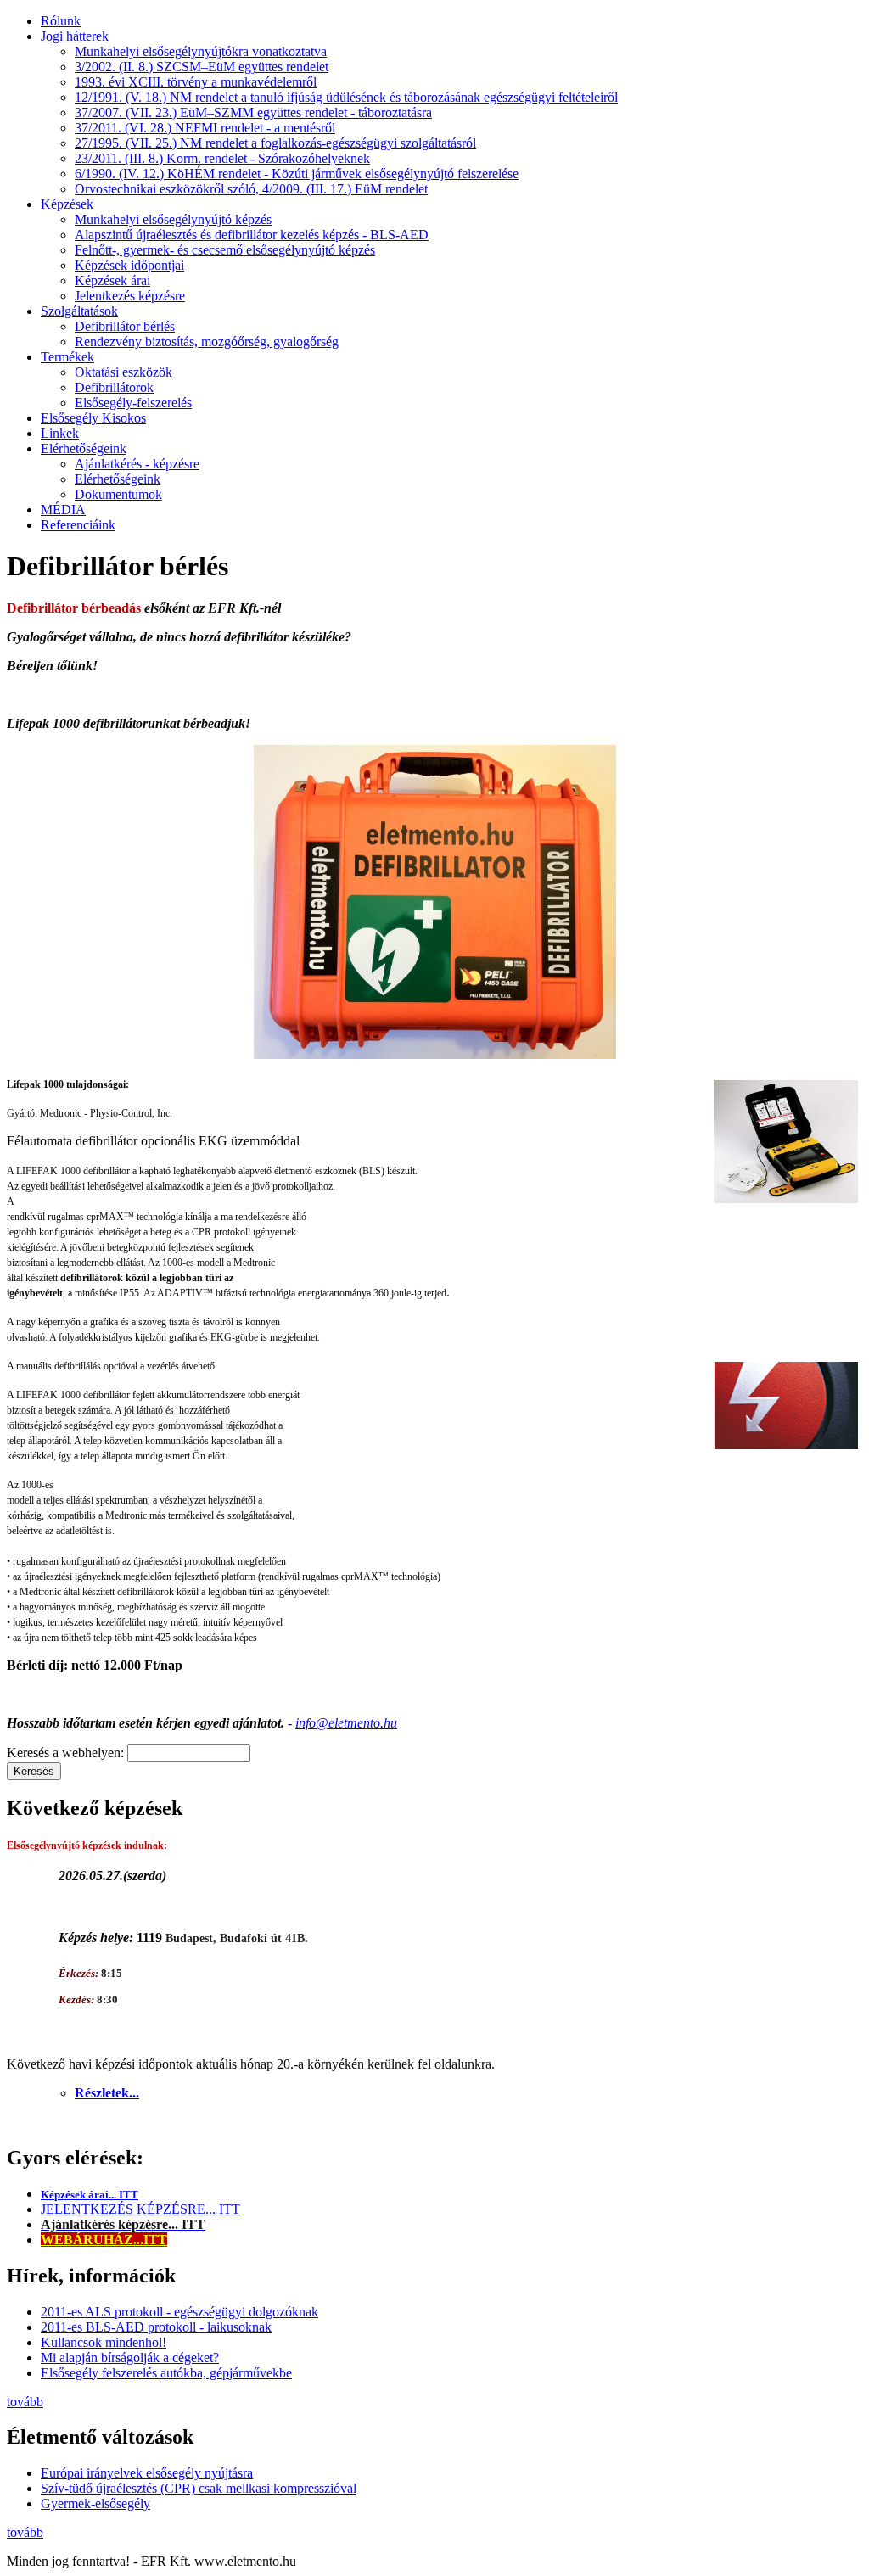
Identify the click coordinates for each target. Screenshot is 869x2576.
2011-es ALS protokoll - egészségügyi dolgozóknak (179, 2312)
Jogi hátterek (75, 36)
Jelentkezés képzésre (130, 296)
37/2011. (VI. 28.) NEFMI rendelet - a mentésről (205, 128)
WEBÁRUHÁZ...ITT (104, 2240)
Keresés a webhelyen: (67, 1753)
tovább (25, 2402)
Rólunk (61, 21)
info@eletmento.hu (346, 1723)
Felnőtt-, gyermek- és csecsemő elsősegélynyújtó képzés (225, 250)
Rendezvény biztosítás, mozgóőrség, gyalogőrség (207, 342)
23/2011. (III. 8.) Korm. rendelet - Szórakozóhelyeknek (222, 158)
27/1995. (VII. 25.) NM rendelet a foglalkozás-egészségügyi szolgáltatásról (275, 143)
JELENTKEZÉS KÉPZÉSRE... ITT (140, 2209)
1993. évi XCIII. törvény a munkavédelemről (196, 82)
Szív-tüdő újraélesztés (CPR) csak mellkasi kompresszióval (199, 2488)
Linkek (60, 433)
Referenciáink (78, 525)
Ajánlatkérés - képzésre (137, 464)
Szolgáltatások (79, 311)
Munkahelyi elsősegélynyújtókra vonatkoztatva (201, 51)
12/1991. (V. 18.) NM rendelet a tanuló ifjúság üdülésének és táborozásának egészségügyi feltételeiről (346, 97)
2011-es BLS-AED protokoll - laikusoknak (156, 2327)
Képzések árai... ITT (90, 2195)
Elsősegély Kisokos (93, 418)
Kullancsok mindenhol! (104, 2342)
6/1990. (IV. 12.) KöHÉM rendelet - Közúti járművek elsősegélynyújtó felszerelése (297, 174)
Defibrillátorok (114, 387)
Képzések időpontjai (129, 265)
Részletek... (107, 2093)
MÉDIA (63, 510)
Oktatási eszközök (123, 372)
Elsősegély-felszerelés (133, 403)
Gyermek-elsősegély (95, 2503)
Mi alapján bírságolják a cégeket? (130, 2358)
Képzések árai (112, 280)
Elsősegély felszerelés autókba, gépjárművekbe (166, 2373)
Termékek (67, 357)
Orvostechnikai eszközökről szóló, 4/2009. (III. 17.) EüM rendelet (251, 189)
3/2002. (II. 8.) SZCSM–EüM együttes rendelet (202, 67)
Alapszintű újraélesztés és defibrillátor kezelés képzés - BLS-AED (252, 235)
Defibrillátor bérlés (125, 326)
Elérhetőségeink (84, 448)
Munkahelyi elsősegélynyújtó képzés (173, 219)
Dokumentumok (118, 494)
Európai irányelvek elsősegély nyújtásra (147, 2473)
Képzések (67, 204)
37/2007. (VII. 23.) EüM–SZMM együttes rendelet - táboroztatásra (253, 112)
